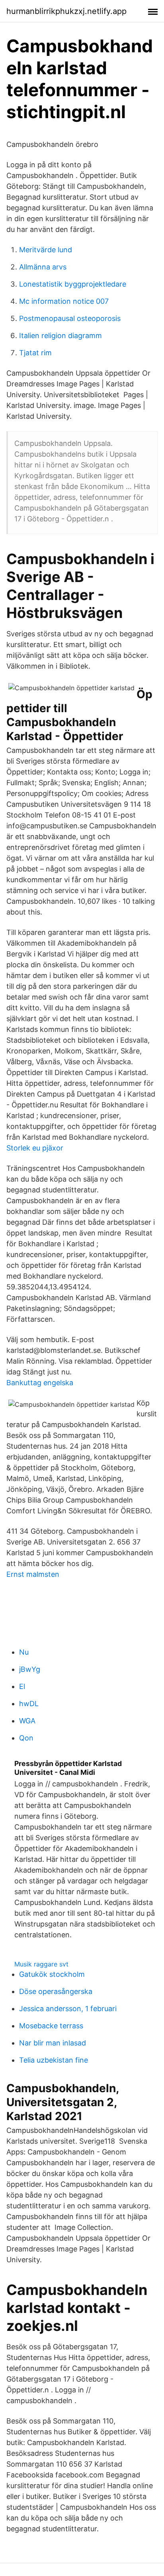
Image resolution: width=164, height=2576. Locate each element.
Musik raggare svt (41, 1964)
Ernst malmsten (33, 1574)
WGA (27, 1721)
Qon (26, 1738)
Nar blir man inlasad (53, 2043)
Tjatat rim (35, 353)
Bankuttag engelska (40, 1383)
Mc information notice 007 (64, 301)
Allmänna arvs (43, 267)
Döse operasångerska (56, 1991)
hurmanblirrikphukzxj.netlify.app (66, 11)
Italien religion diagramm (61, 336)
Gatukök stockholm (52, 1974)
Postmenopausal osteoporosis (70, 318)
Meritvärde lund (46, 250)
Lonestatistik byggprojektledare (73, 284)
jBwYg (30, 1669)
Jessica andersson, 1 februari (68, 2009)
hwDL (29, 1704)
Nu (24, 1652)
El (22, 1686)
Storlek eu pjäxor (35, 1148)
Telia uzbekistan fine (54, 2060)
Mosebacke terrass (51, 2026)
